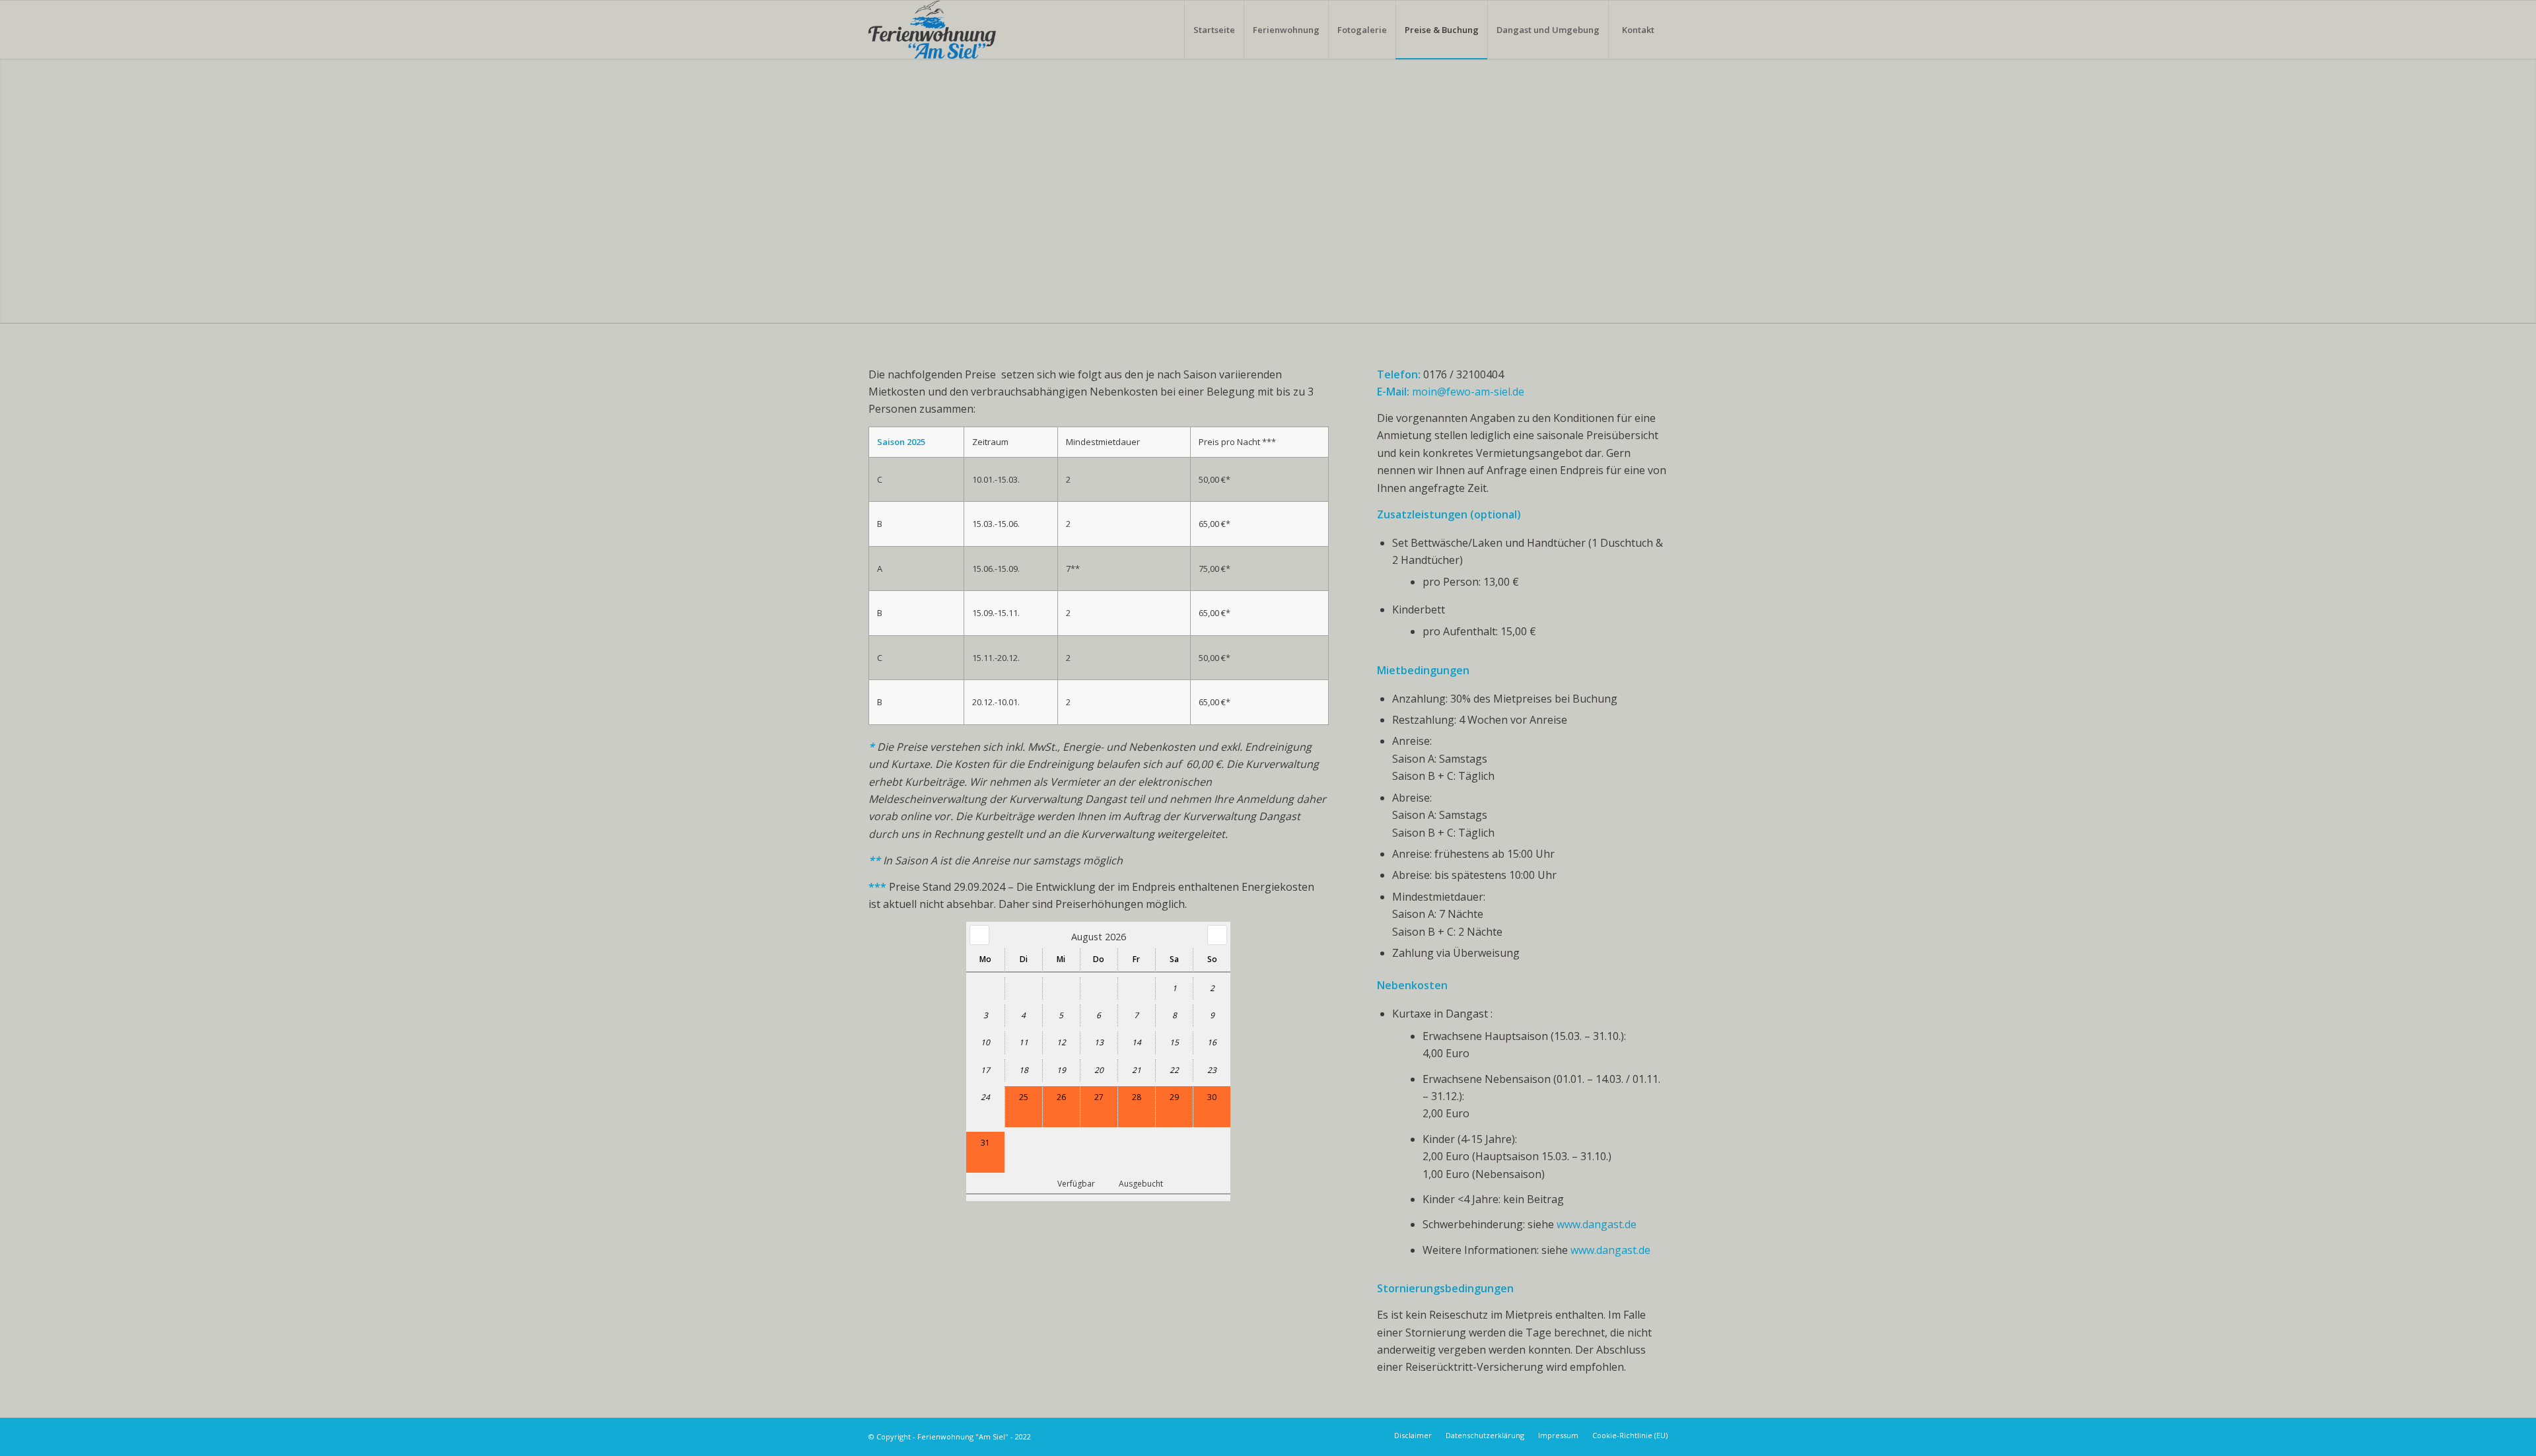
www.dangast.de (1597, 1224)
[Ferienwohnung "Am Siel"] (932, 30)
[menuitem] (1214, 30)
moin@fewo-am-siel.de (1468, 392)
